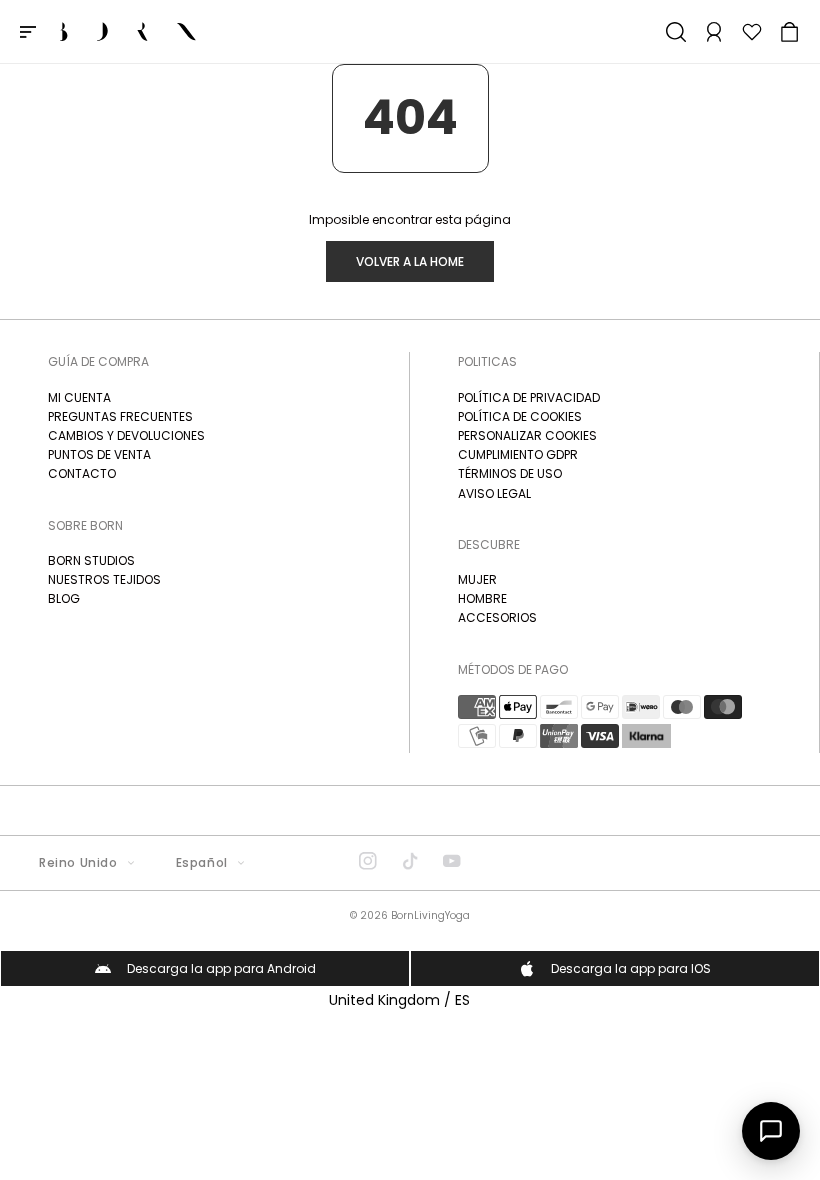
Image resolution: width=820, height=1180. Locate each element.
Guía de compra (98, 361)
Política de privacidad (529, 397)
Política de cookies (520, 416)
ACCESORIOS (497, 617)
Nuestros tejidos (104, 579)
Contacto (82, 473)
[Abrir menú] (28, 32)
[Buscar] (676, 32)
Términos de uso (510, 473)
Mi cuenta (79, 397)
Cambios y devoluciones (126, 435)
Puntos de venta (99, 454)
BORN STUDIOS (91, 560)
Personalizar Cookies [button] (527, 435)
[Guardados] (752, 32)
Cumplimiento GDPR (518, 454)
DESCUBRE (489, 544)
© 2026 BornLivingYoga (410, 915)
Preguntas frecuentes (120, 416)
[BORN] (128, 32)
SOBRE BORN (85, 525)
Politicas (487, 361)
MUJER (477, 579)
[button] (790, 32)
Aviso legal (494, 493)
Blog (64, 598)
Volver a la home (410, 261)
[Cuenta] (714, 32)
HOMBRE (482, 598)
